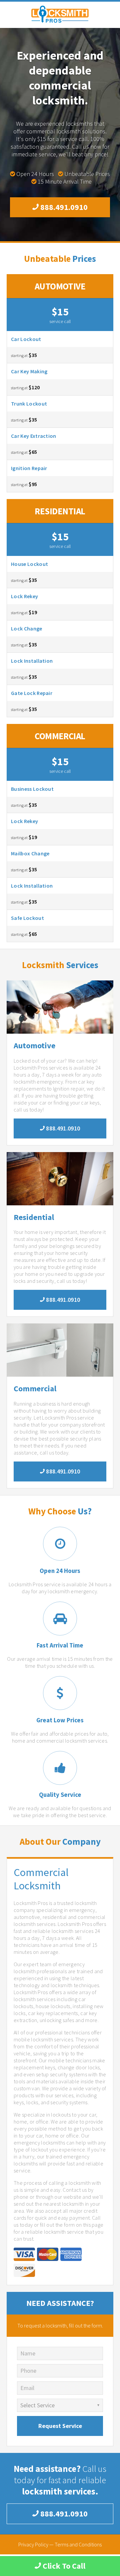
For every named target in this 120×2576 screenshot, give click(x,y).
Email (27, 2388)
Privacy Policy (33, 2544)
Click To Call (63, 2566)
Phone (28, 2371)
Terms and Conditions (78, 2544)
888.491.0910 (63, 207)
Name (28, 2353)
